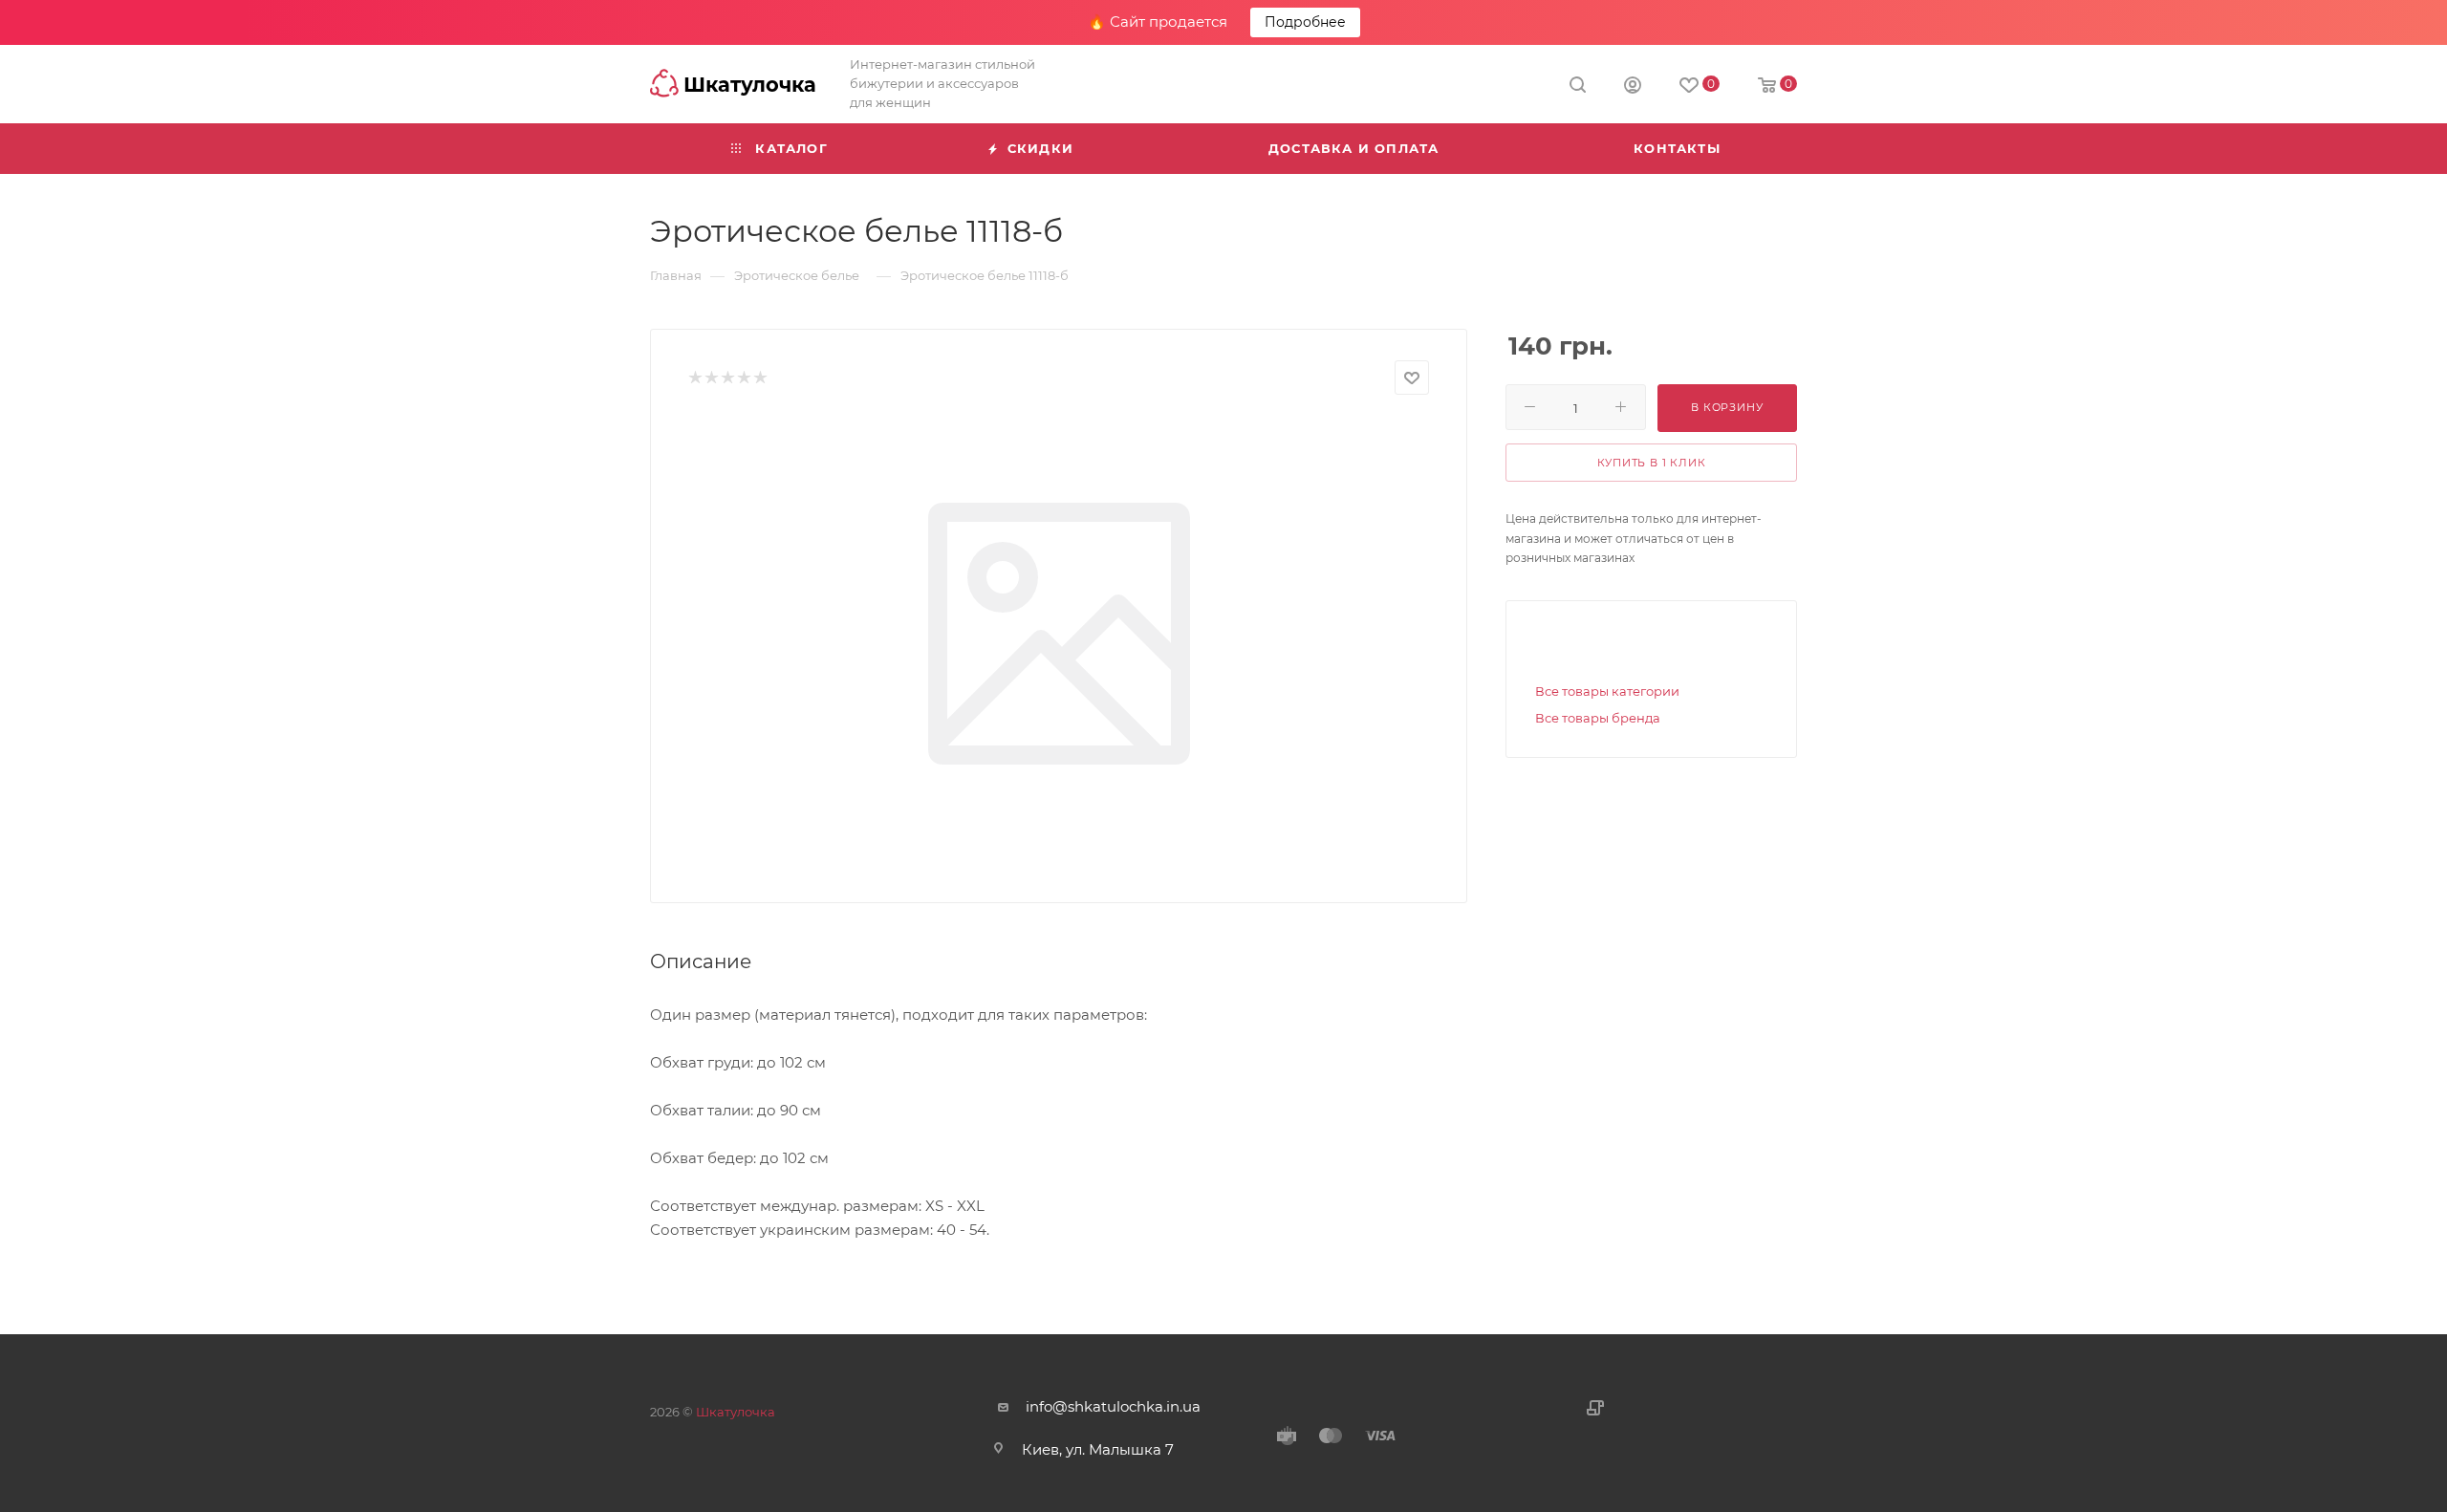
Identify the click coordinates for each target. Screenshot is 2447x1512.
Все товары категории (1607, 691)
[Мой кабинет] (1633, 87)
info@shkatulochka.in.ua (1113, 1406)
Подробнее (1305, 22)
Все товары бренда (1598, 718)
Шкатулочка (736, 1412)
